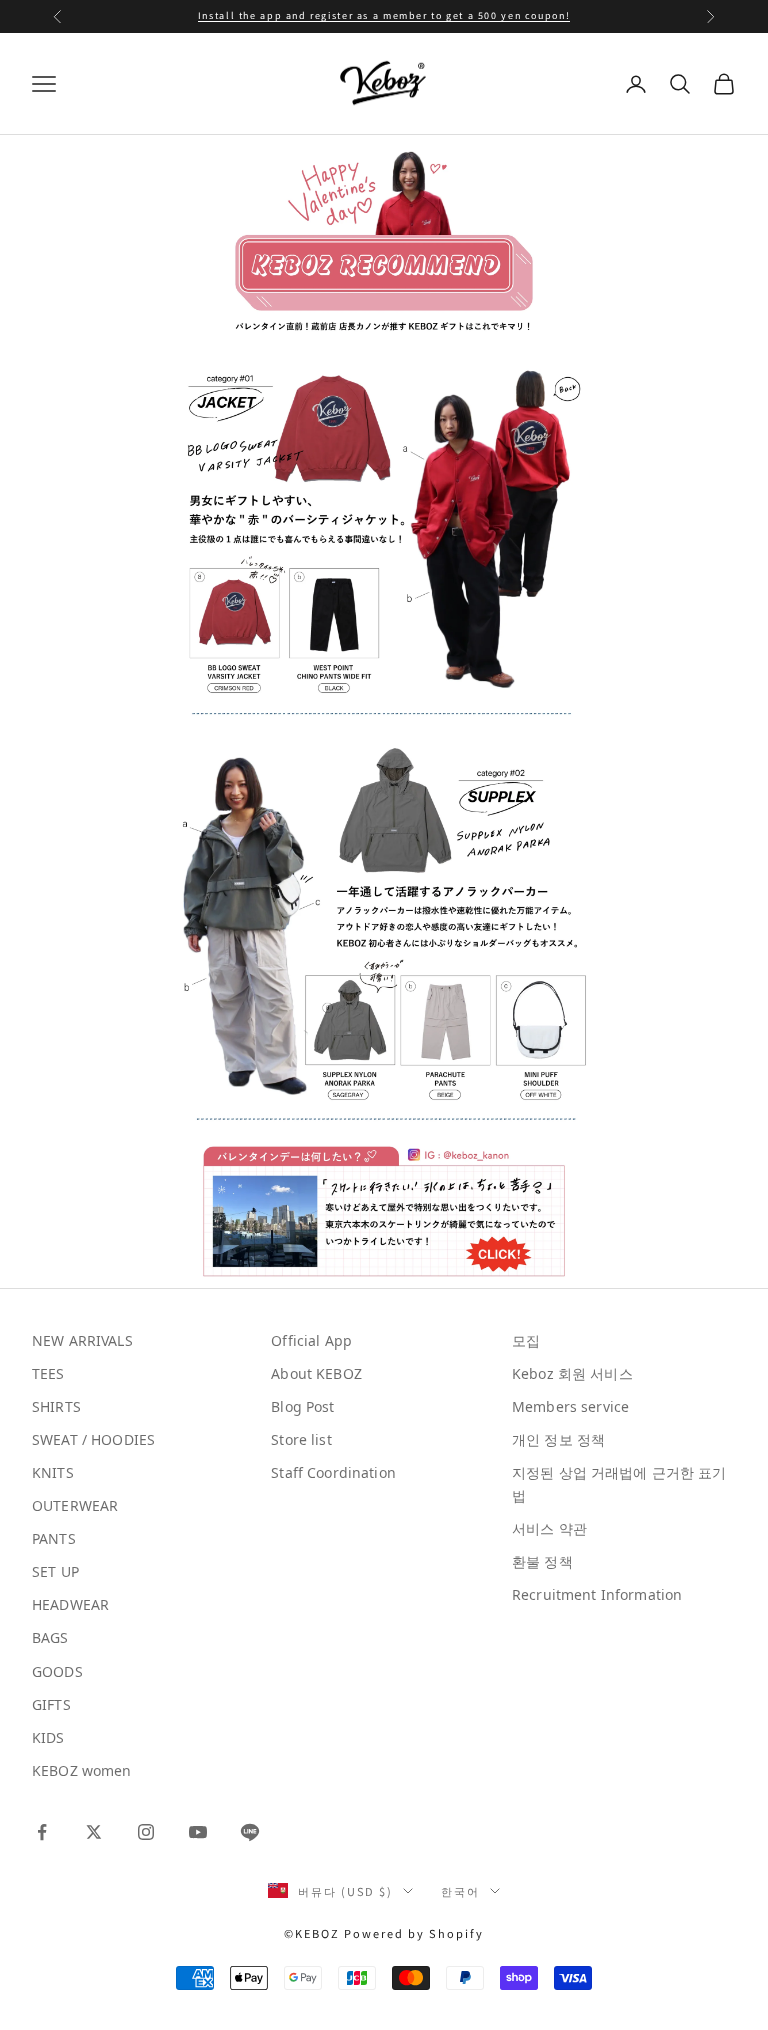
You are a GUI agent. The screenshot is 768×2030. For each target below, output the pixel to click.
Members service (570, 1406)
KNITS (53, 1472)
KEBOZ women (82, 1770)
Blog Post (302, 1406)
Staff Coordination (333, 1472)
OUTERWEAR (75, 1505)
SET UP (55, 1571)
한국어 (460, 1891)
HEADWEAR (70, 1604)
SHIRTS (56, 1406)
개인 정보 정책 (558, 1439)
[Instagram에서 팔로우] (146, 1832)
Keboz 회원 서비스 (572, 1373)
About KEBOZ (316, 1373)
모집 (526, 1340)
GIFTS (51, 1704)
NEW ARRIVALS (82, 1340)
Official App (311, 1340)
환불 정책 (542, 1561)
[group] (384, 538)
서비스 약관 (549, 1528)
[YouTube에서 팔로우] (198, 1832)
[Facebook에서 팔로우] (42, 1832)
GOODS (57, 1671)
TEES (48, 1373)
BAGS (50, 1637)
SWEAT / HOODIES (93, 1439)
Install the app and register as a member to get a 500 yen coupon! (384, 15)
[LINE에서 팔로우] (250, 1832)
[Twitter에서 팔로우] (94, 1832)
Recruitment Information (597, 1594)
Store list (301, 1439)
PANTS (54, 1538)
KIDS (48, 1737)
